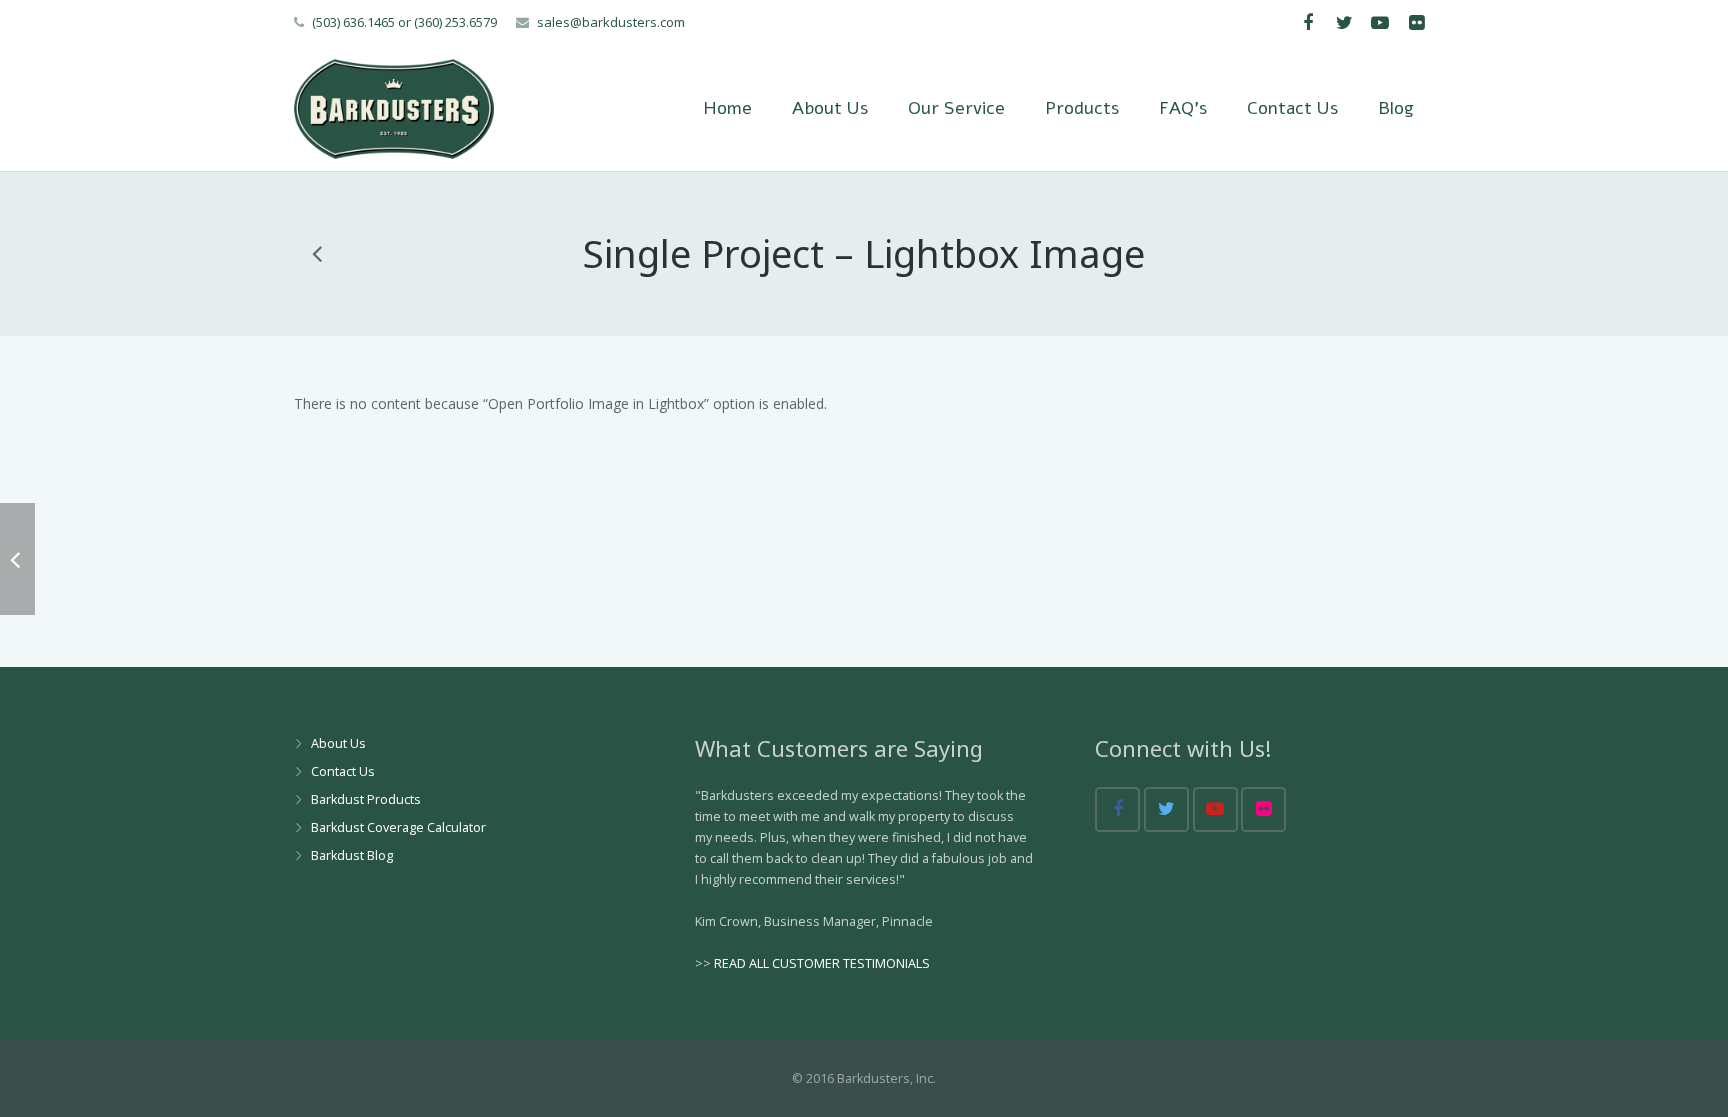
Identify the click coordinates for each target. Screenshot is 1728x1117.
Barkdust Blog (352, 855)
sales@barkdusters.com (611, 22)
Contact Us (343, 771)
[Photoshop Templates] (318, 253)
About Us (338, 743)
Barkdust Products (366, 799)
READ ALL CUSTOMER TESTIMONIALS (822, 963)
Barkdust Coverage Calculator (398, 827)
